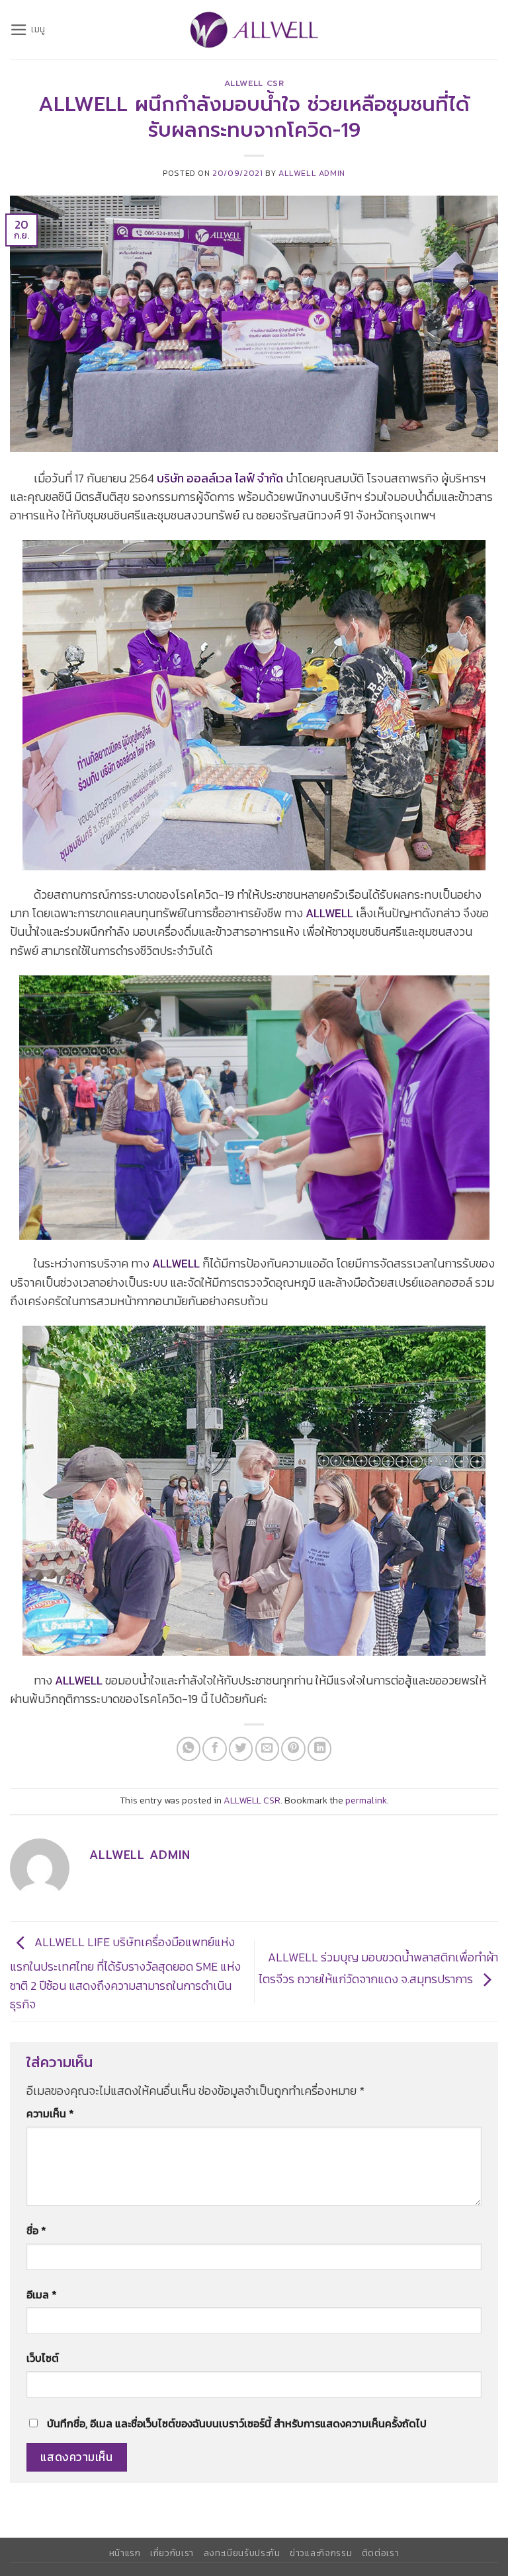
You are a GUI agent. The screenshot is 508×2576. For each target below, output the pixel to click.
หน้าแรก (125, 2553)
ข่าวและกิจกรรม (321, 2553)
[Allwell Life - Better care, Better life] (254, 30)
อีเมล (42, 2295)
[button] (28, 30)
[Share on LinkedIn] (319, 1749)
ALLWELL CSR (254, 83)
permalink (366, 1800)
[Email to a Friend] (267, 1749)
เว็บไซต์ (43, 2358)
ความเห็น (50, 2114)
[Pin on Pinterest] (293, 1749)
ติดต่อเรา (381, 2553)
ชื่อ (36, 2231)
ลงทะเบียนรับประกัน (242, 2553)
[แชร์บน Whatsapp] (189, 1749)
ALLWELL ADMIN (312, 173)
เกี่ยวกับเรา (172, 2553)
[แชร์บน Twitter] (241, 1749)
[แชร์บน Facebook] (214, 1749)
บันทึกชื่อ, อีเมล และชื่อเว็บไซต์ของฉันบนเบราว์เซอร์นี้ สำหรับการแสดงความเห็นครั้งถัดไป (237, 2424)
